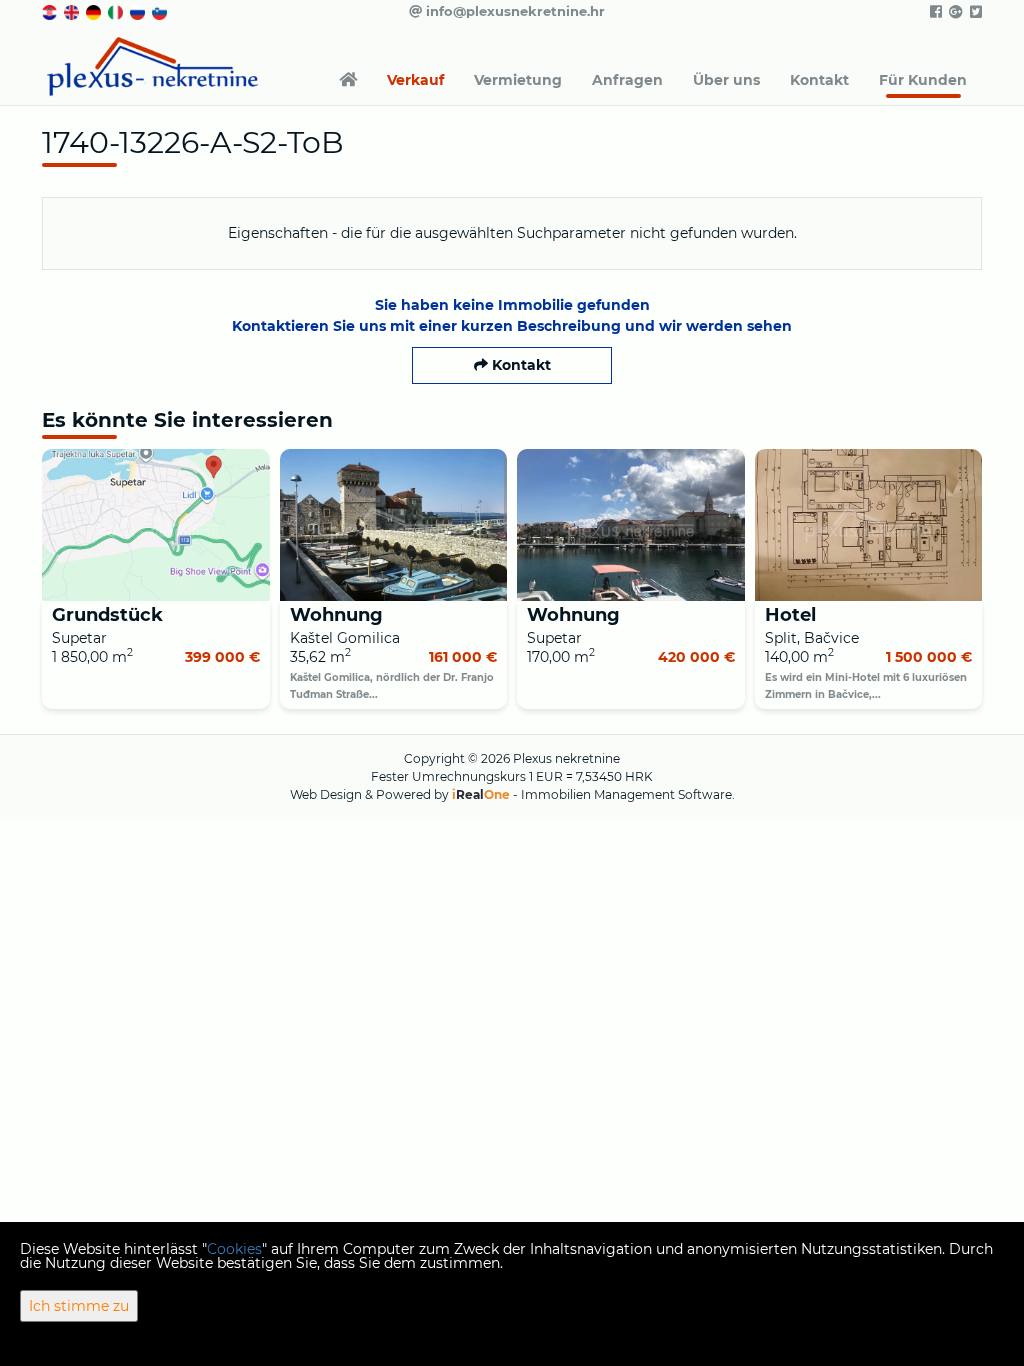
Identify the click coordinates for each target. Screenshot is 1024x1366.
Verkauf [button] (415, 80)
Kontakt (819, 80)
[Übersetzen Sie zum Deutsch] (95, 11)
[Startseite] (348, 80)
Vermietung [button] (518, 80)
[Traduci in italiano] (117, 11)
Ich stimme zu (79, 1306)
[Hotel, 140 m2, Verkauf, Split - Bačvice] (869, 525)
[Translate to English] (73, 11)
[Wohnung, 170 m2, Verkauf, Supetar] (631, 525)
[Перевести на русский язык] (139, 11)
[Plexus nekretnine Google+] (954, 12)
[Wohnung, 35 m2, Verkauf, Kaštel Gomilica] (394, 525)
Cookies (234, 1249)
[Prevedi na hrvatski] (51, 11)
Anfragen (627, 80)
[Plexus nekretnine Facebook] (934, 12)
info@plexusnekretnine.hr (513, 11)
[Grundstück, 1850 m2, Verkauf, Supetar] (156, 525)
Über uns (726, 80)
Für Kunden (923, 80)
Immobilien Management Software (626, 794)
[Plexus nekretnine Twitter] (974, 12)
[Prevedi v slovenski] (161, 11)
